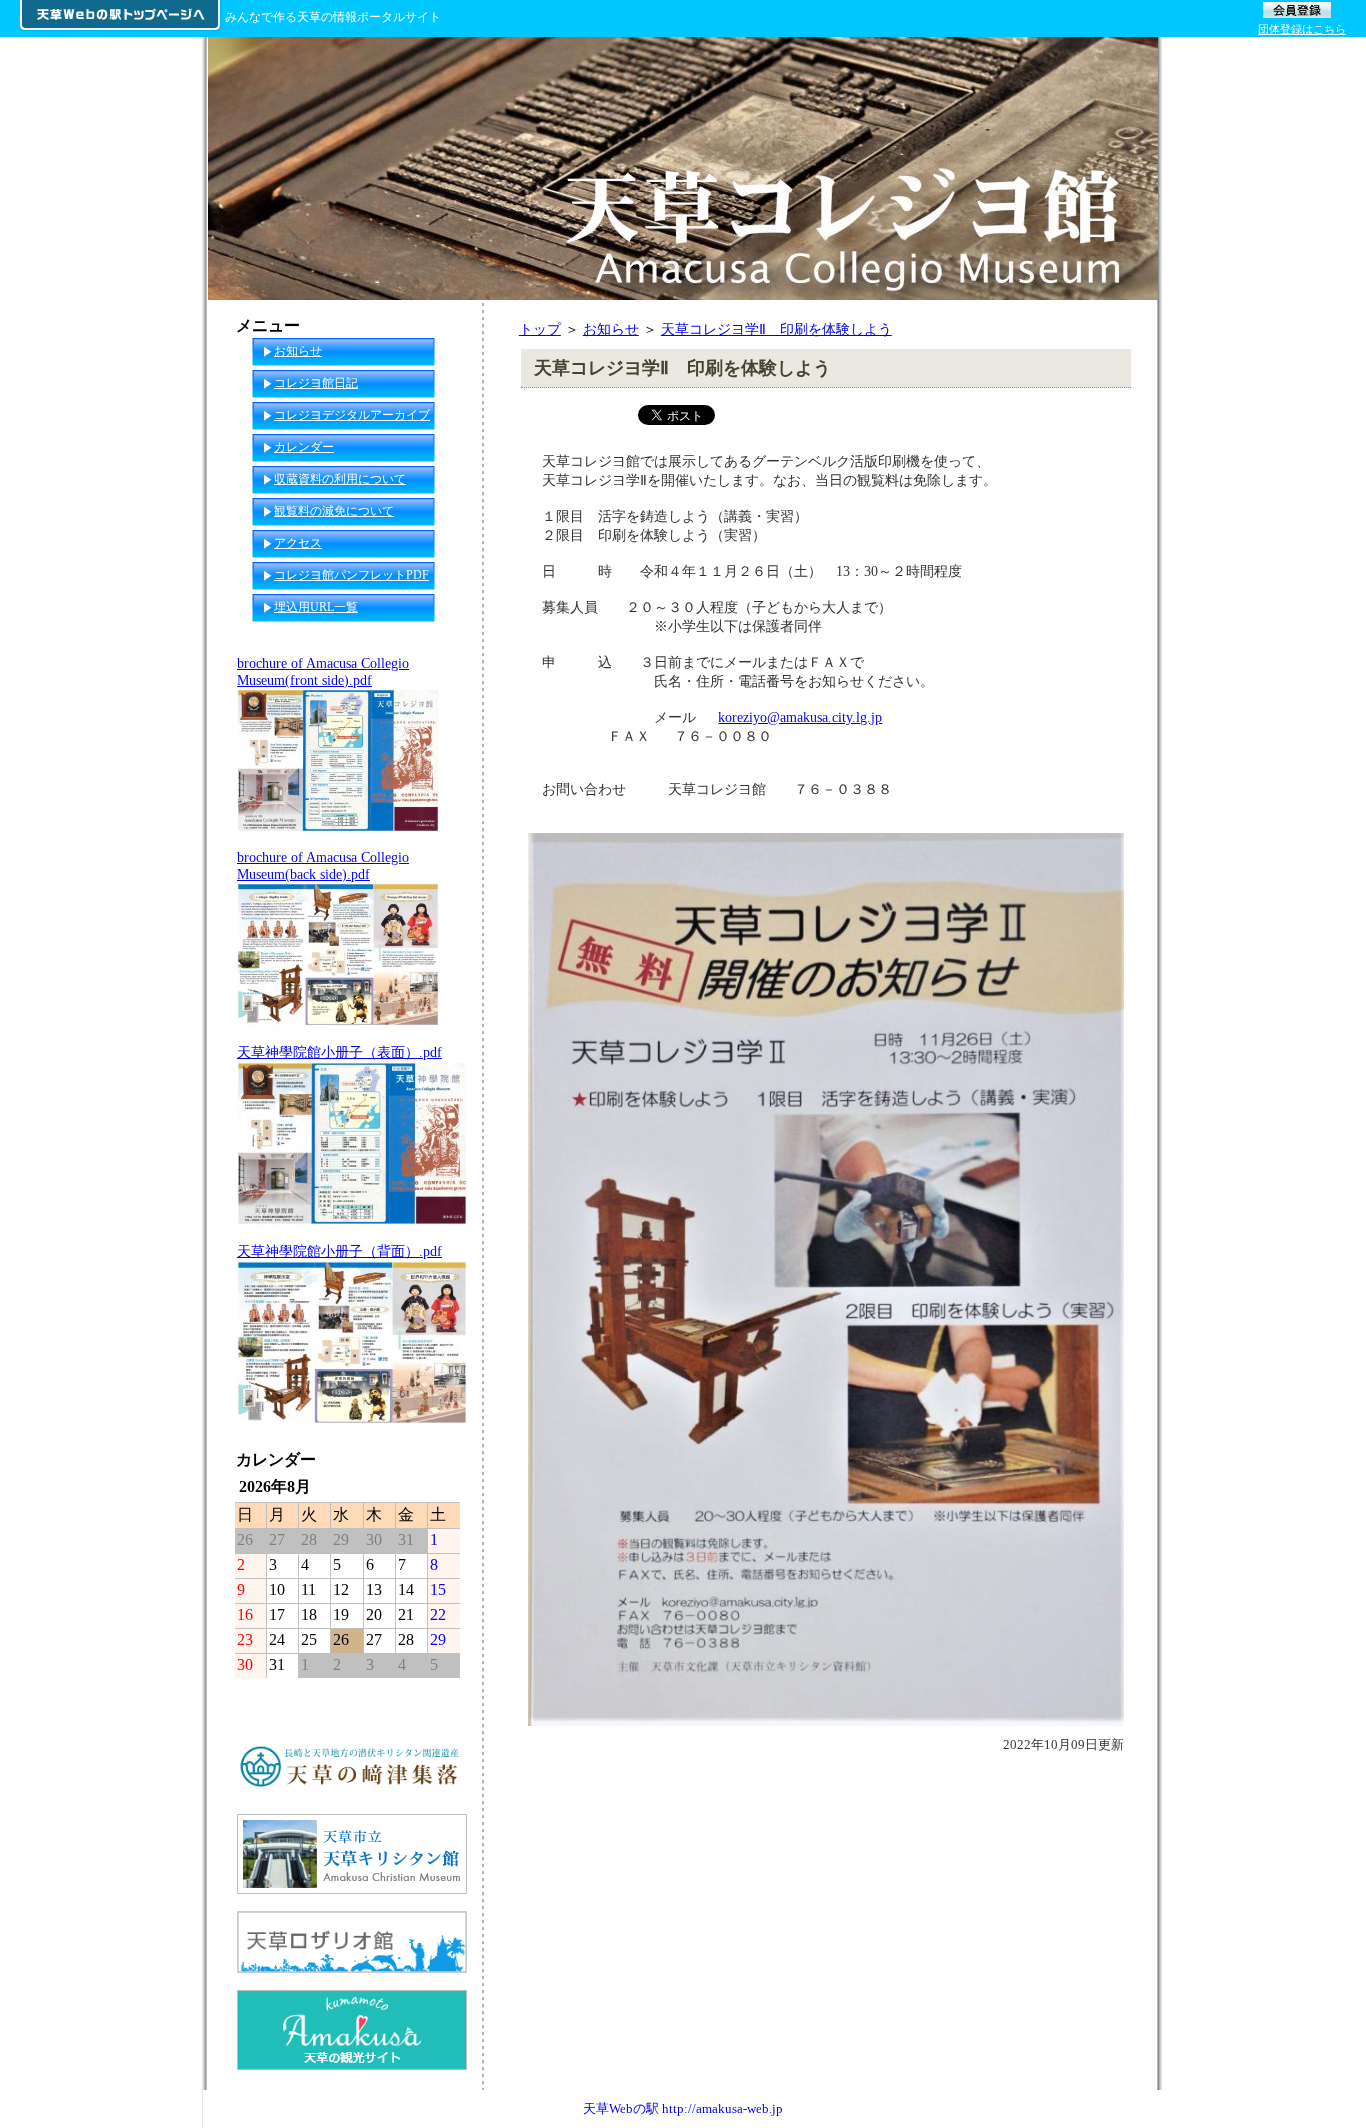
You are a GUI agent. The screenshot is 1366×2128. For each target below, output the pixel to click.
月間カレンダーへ (409, 1694)
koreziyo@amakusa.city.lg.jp (800, 717)
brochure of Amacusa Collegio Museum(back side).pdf (323, 865)
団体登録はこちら (1302, 29)
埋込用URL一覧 (316, 607)
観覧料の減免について (334, 511)
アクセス (298, 543)
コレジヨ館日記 (316, 383)
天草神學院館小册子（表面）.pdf (339, 1052)
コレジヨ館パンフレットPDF (351, 575)
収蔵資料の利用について (340, 479)
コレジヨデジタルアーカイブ (352, 415)
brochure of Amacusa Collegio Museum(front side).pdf (323, 671)
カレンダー (304, 447)
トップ (540, 329)
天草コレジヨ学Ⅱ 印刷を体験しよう (776, 329)
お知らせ (611, 329)
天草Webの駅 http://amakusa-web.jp (683, 2108)
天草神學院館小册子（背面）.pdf (339, 1251)
